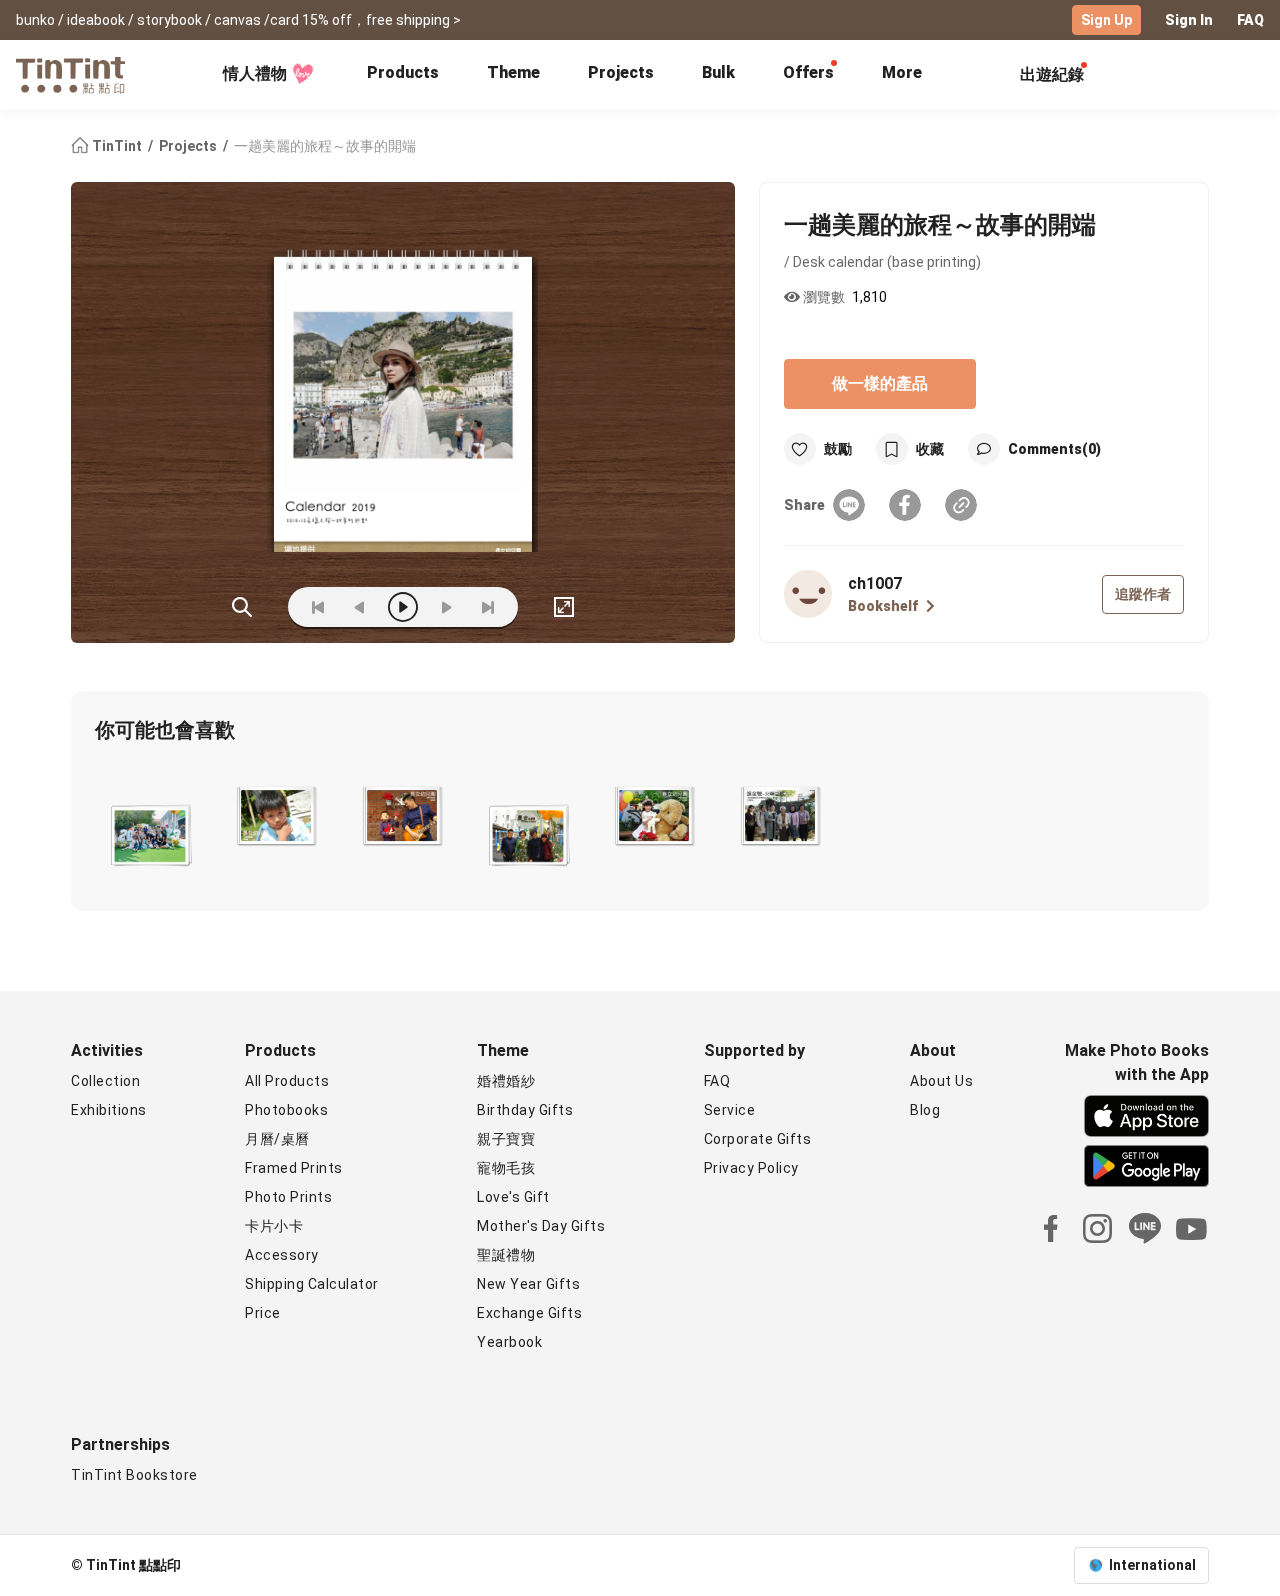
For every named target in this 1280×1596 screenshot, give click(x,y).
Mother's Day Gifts (541, 1226)
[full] (564, 607)
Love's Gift (513, 1197)
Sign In (1189, 20)
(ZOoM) (242, 607)
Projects (621, 72)
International (1152, 1565)
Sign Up (1106, 20)
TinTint (117, 146)
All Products (287, 1081)
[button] (149, 832)
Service (730, 1110)
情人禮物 (255, 73)
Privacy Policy (751, 1168)
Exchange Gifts (529, 1313)
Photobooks (286, 1110)
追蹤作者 (1143, 594)
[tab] (403, 75)
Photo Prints (288, 1197)
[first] (318, 607)
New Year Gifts (528, 1284)
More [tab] (902, 72)
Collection (105, 1081)
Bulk (718, 72)
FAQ (1250, 20)
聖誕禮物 (506, 1255)
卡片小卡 (274, 1226)
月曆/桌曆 (277, 1139)
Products (403, 72)
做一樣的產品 (880, 383)
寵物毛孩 (506, 1168)
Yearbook (509, 1342)
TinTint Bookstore (134, 1475)
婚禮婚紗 (506, 1081)
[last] (488, 607)
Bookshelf (883, 606)
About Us (941, 1081)
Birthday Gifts (525, 1110)
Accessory (282, 1255)
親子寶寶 (506, 1139)
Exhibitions (109, 1110)
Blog (925, 1110)
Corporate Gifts (758, 1139)
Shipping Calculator (312, 1284)
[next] (446, 607)
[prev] (360, 607)
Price (263, 1313)
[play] (403, 607)
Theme (513, 72)
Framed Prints (294, 1168)
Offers (808, 72)
